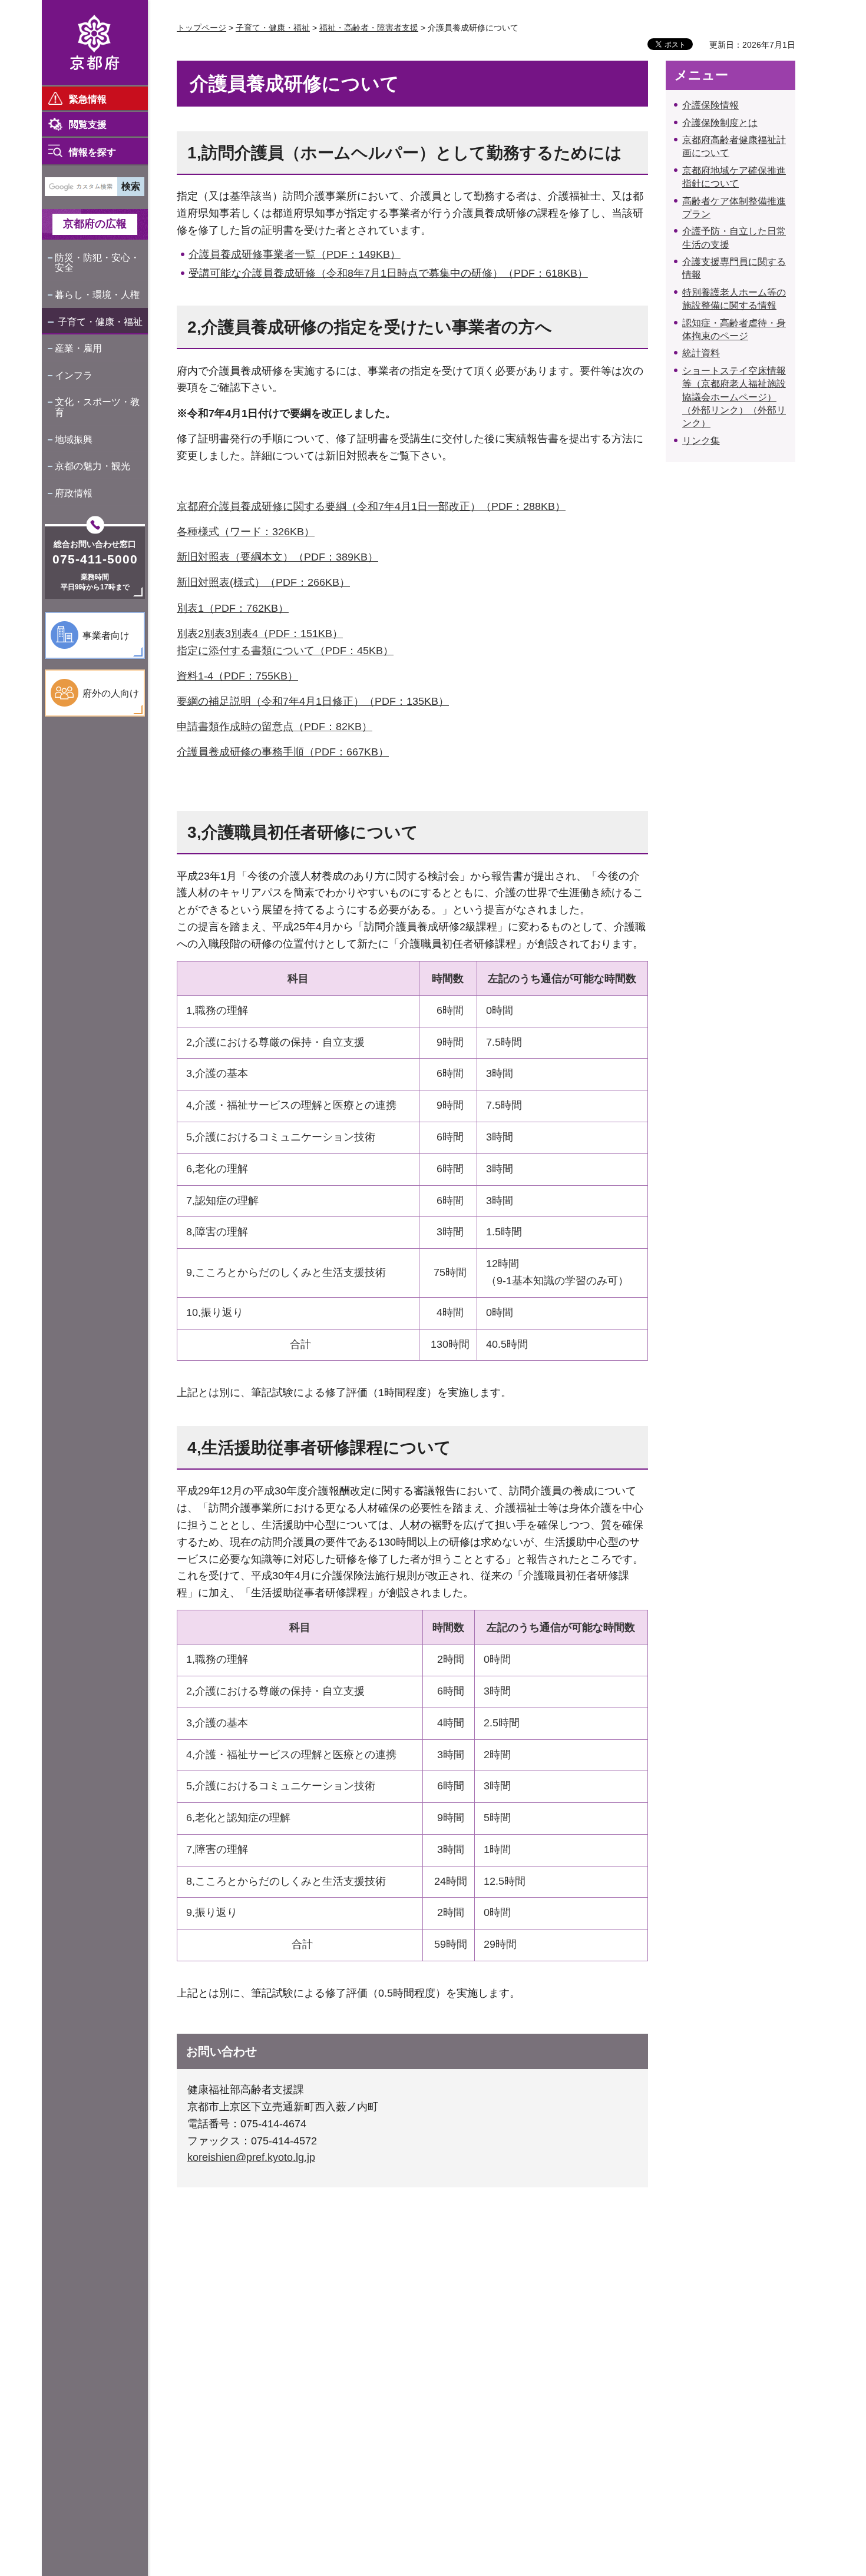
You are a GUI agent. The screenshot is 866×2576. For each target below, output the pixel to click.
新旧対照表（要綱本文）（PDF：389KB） (277, 557)
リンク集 (701, 441)
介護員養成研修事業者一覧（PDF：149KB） (295, 254)
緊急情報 (88, 99)
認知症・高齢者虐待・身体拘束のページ (734, 329)
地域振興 (74, 440)
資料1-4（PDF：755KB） (237, 676)
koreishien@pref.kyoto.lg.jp (251, 2157)
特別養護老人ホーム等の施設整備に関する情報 (734, 299)
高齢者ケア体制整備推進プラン (734, 208)
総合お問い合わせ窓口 (95, 544)
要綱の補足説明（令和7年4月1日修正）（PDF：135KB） (313, 701)
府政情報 (74, 493)
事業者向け (106, 636)
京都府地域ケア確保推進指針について (734, 177)
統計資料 (701, 353)
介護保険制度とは (720, 123)
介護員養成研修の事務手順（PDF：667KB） (283, 752)
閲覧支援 (88, 125)
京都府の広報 (95, 224)
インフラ (74, 375)
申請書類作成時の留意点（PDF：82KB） (275, 727)
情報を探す (92, 152)
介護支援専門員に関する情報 (734, 268)
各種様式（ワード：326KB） (246, 532)
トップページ (201, 28)
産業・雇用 (78, 348)
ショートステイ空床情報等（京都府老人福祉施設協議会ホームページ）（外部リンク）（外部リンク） (734, 397)
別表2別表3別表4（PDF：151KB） (260, 634)
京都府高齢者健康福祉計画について (734, 146)
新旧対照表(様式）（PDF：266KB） (263, 582)
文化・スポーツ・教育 (97, 407)
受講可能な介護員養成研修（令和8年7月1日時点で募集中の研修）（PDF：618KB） (388, 273)
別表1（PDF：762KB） (233, 608)
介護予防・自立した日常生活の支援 (734, 238)
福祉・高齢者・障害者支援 (369, 28)
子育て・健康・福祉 (100, 322)
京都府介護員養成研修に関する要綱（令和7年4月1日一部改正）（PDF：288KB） (371, 506)
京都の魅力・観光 (92, 466)
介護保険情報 (710, 105)
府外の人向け (111, 693)
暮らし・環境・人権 (97, 295)
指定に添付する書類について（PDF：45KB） (285, 651)
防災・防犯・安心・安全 (97, 263)
